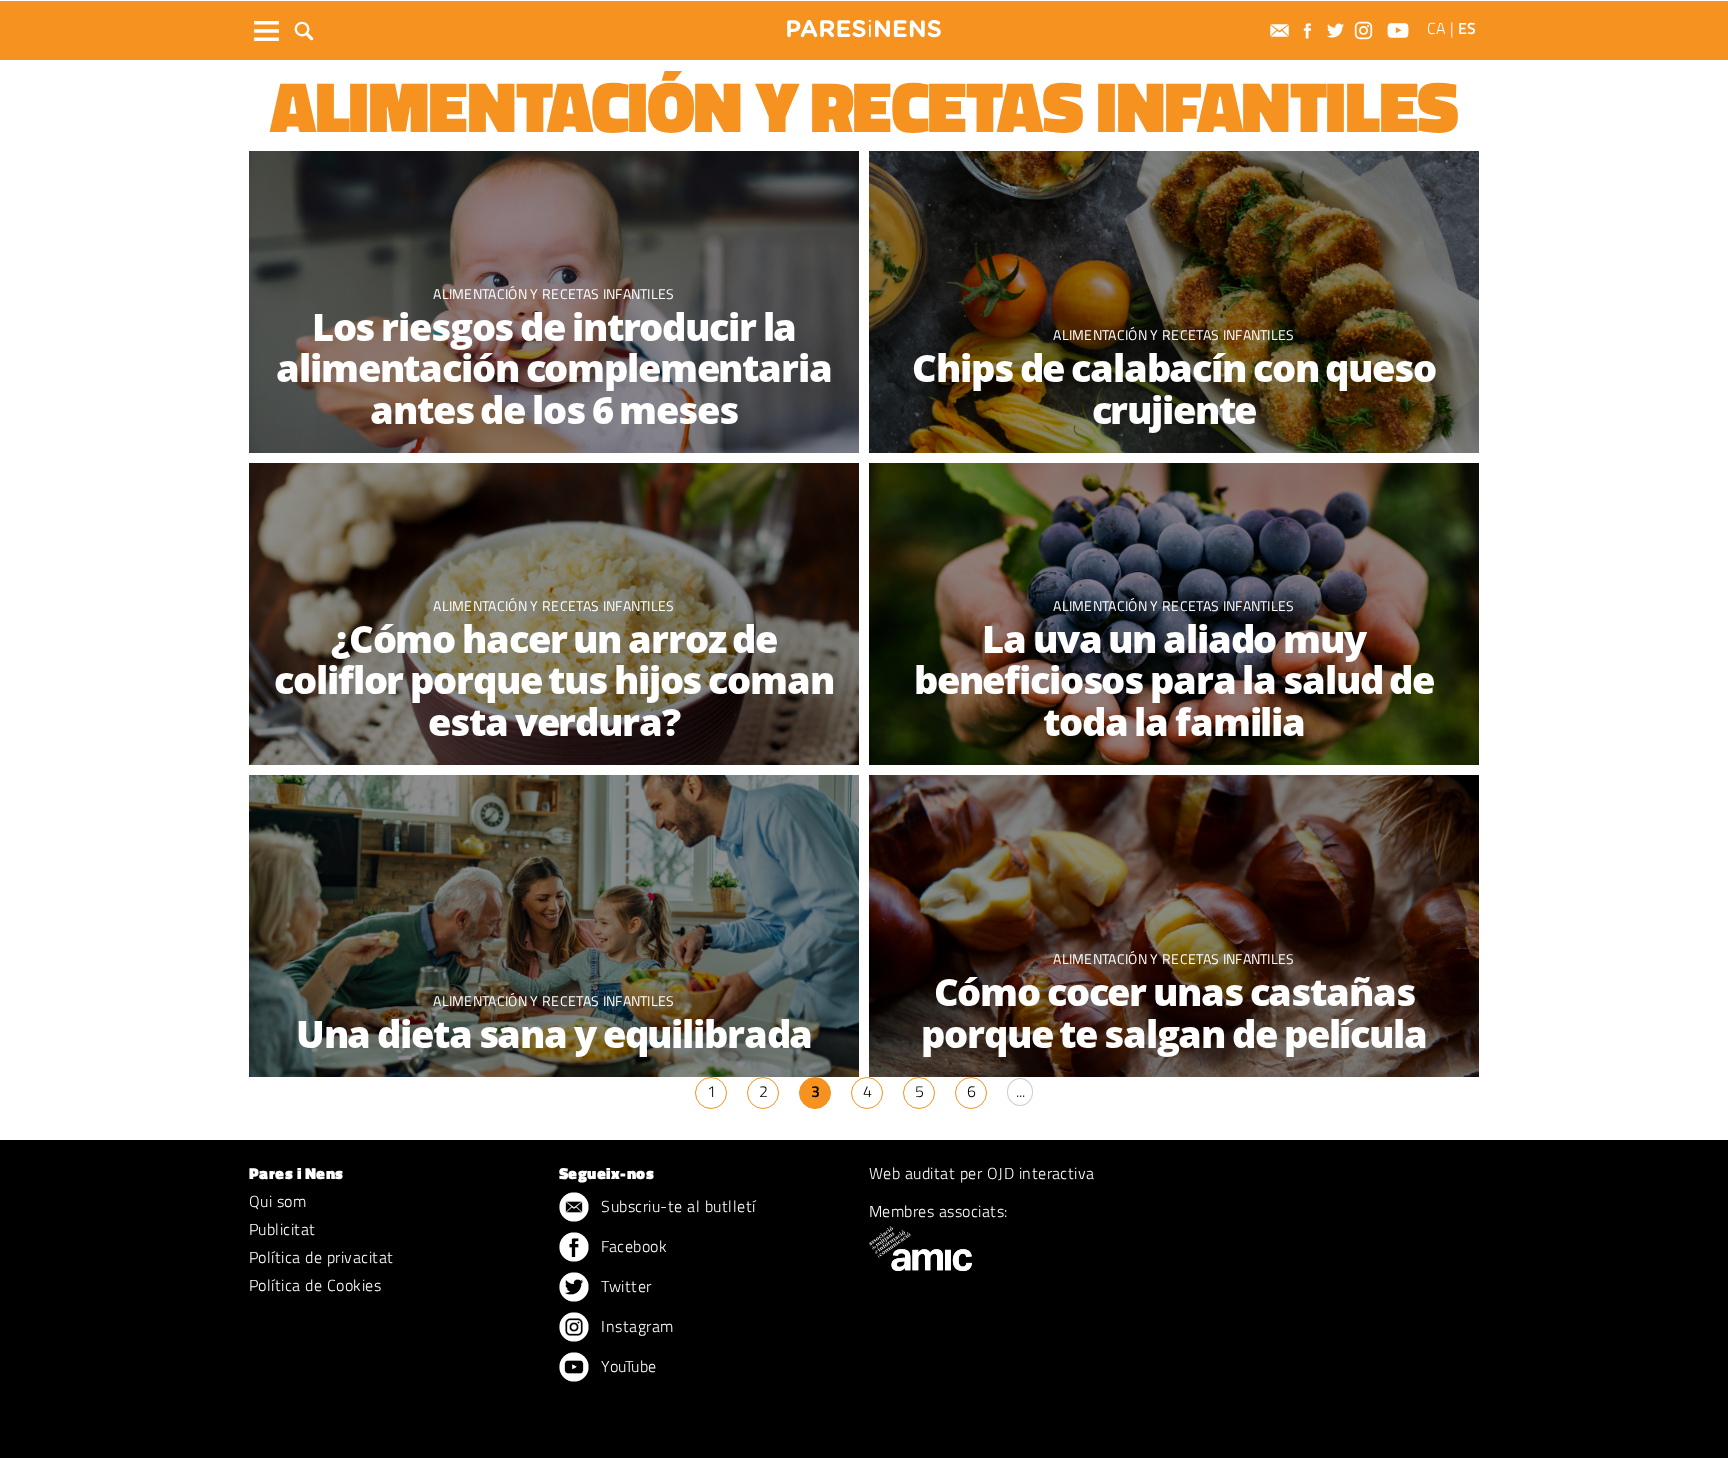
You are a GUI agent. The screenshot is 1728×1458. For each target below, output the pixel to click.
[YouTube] (1400, 30)
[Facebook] (1310, 30)
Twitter (624, 1286)
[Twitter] (1338, 30)
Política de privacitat (321, 1257)
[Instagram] (1366, 30)
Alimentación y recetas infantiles (554, 293)
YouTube (627, 1366)
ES (1467, 28)
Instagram (635, 1326)
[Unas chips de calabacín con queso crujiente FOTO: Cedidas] (1174, 303)
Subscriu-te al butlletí (676, 1206)
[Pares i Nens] (864, 28)
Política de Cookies (315, 1285)
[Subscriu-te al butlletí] (1282, 30)
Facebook (632, 1246)
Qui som (277, 1201)
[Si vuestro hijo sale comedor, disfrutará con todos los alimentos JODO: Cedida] (554, 927)
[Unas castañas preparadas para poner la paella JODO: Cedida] (1174, 927)
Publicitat (282, 1229)
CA (1436, 28)
